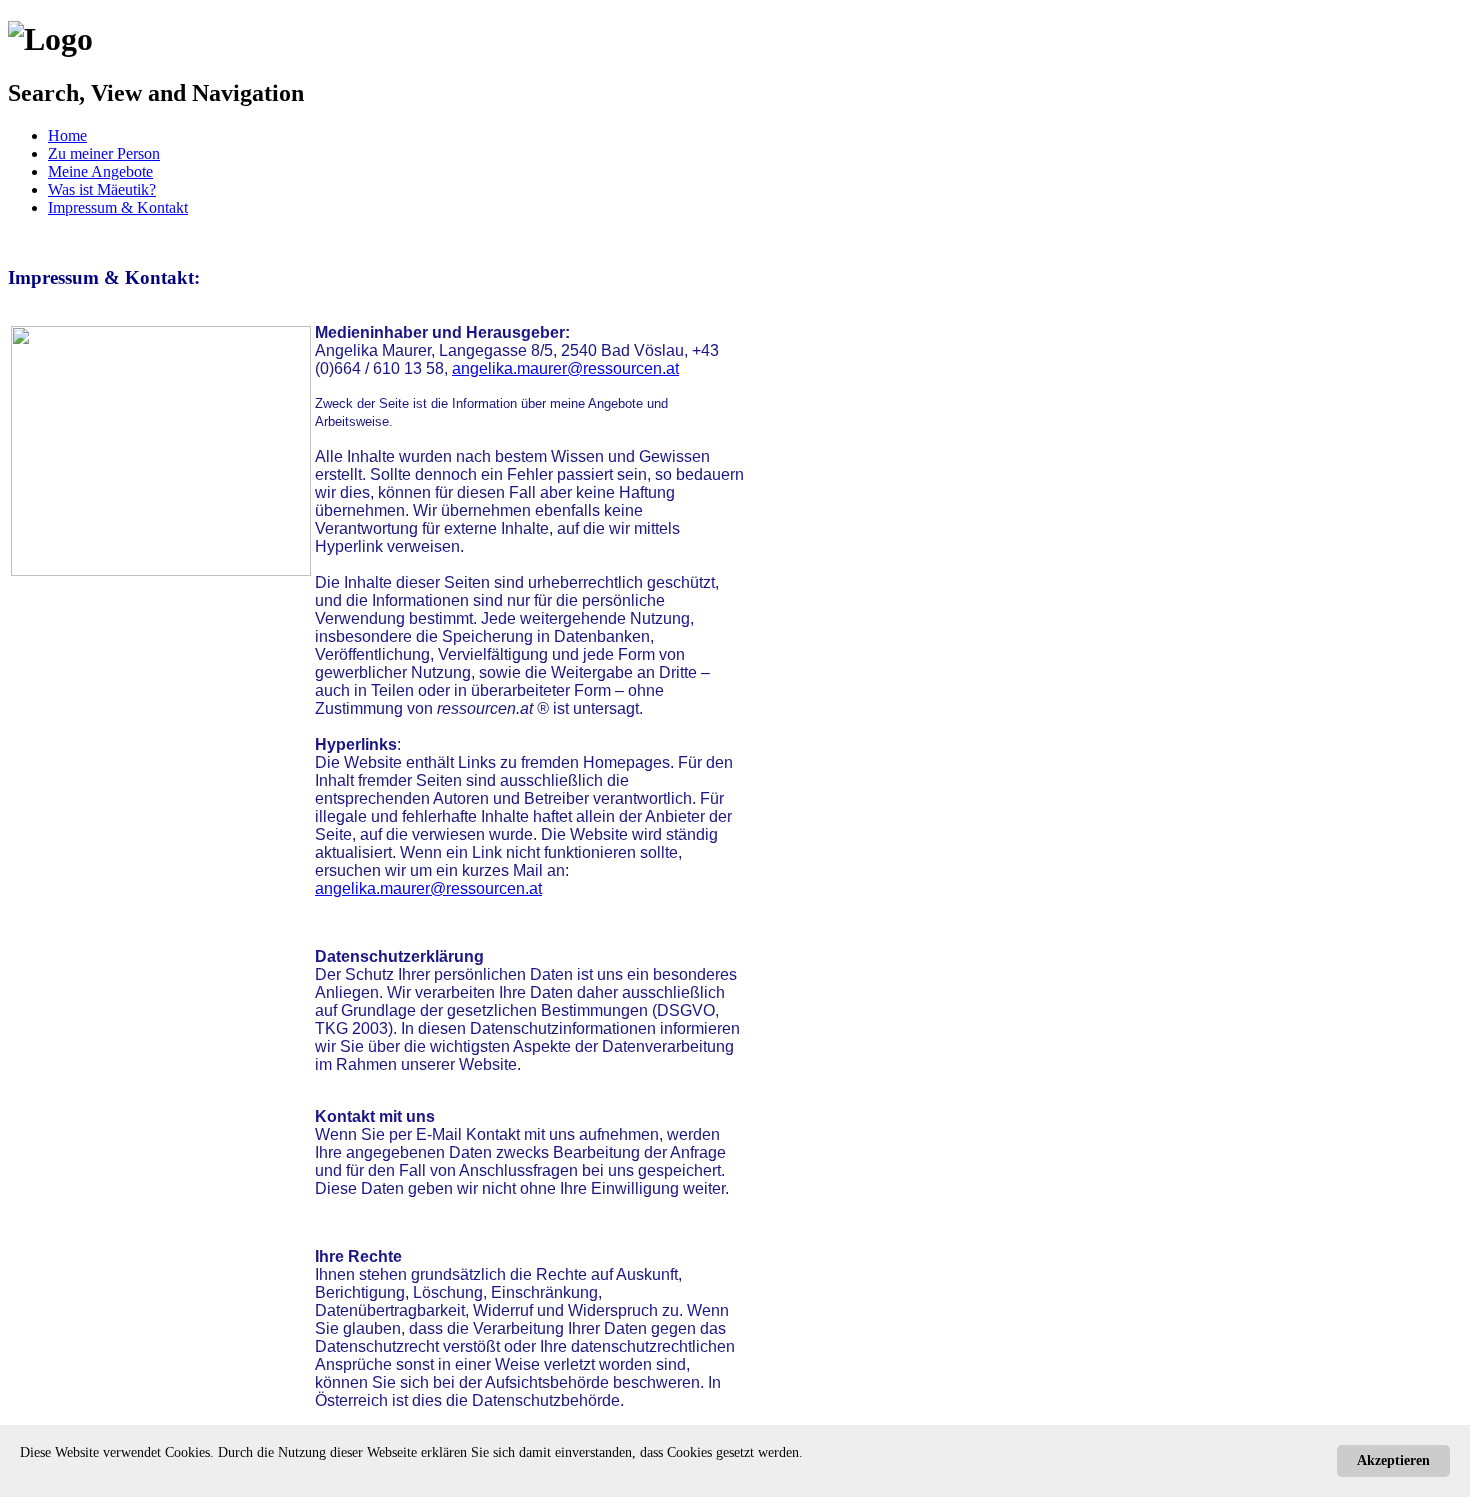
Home (67, 135)
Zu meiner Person (104, 153)
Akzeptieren (1393, 1460)
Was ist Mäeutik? (102, 189)
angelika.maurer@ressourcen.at (565, 368)
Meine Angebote (100, 171)
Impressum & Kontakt (118, 207)
